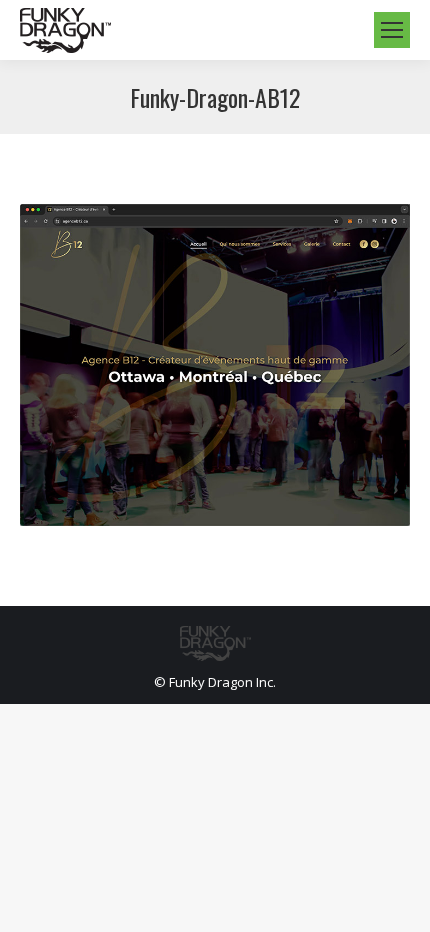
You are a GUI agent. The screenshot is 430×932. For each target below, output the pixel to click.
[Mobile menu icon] (392, 30)
